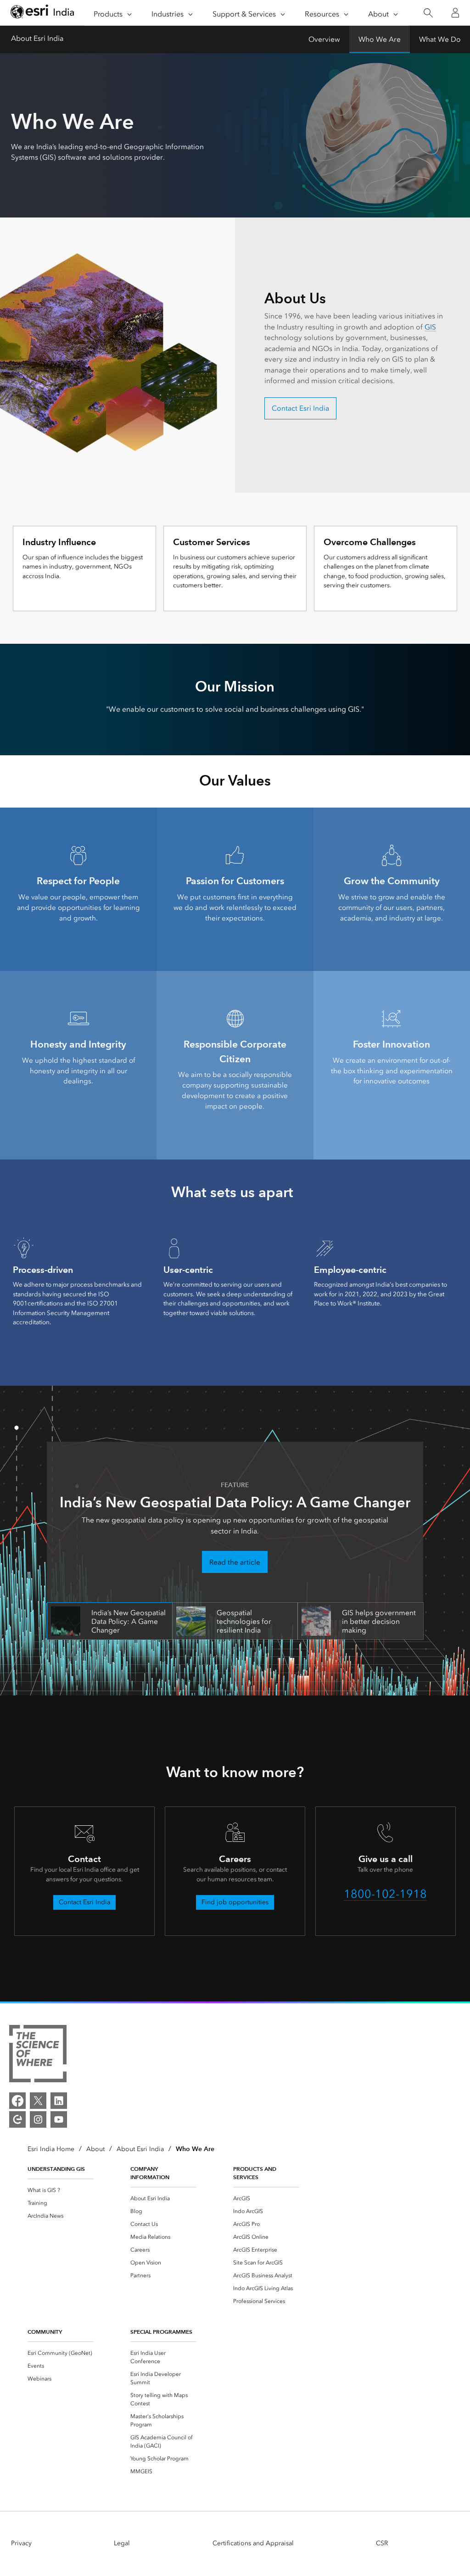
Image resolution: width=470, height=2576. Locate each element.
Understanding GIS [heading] (56, 2169)
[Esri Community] (17, 2119)
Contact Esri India (300, 408)
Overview (324, 39)
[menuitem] (61, 2190)
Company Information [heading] (150, 2173)
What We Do (440, 39)
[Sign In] (455, 13)
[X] (38, 2101)
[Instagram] (38, 2119)
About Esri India (37, 38)
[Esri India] (42, 13)
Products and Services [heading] (255, 2173)
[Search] (428, 13)
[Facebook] (17, 2101)
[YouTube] (59, 2119)
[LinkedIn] (59, 2101)
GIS (430, 327)
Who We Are (380, 39)
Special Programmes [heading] (161, 2332)
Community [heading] (45, 2332)
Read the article (235, 1562)
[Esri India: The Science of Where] (38, 2055)
